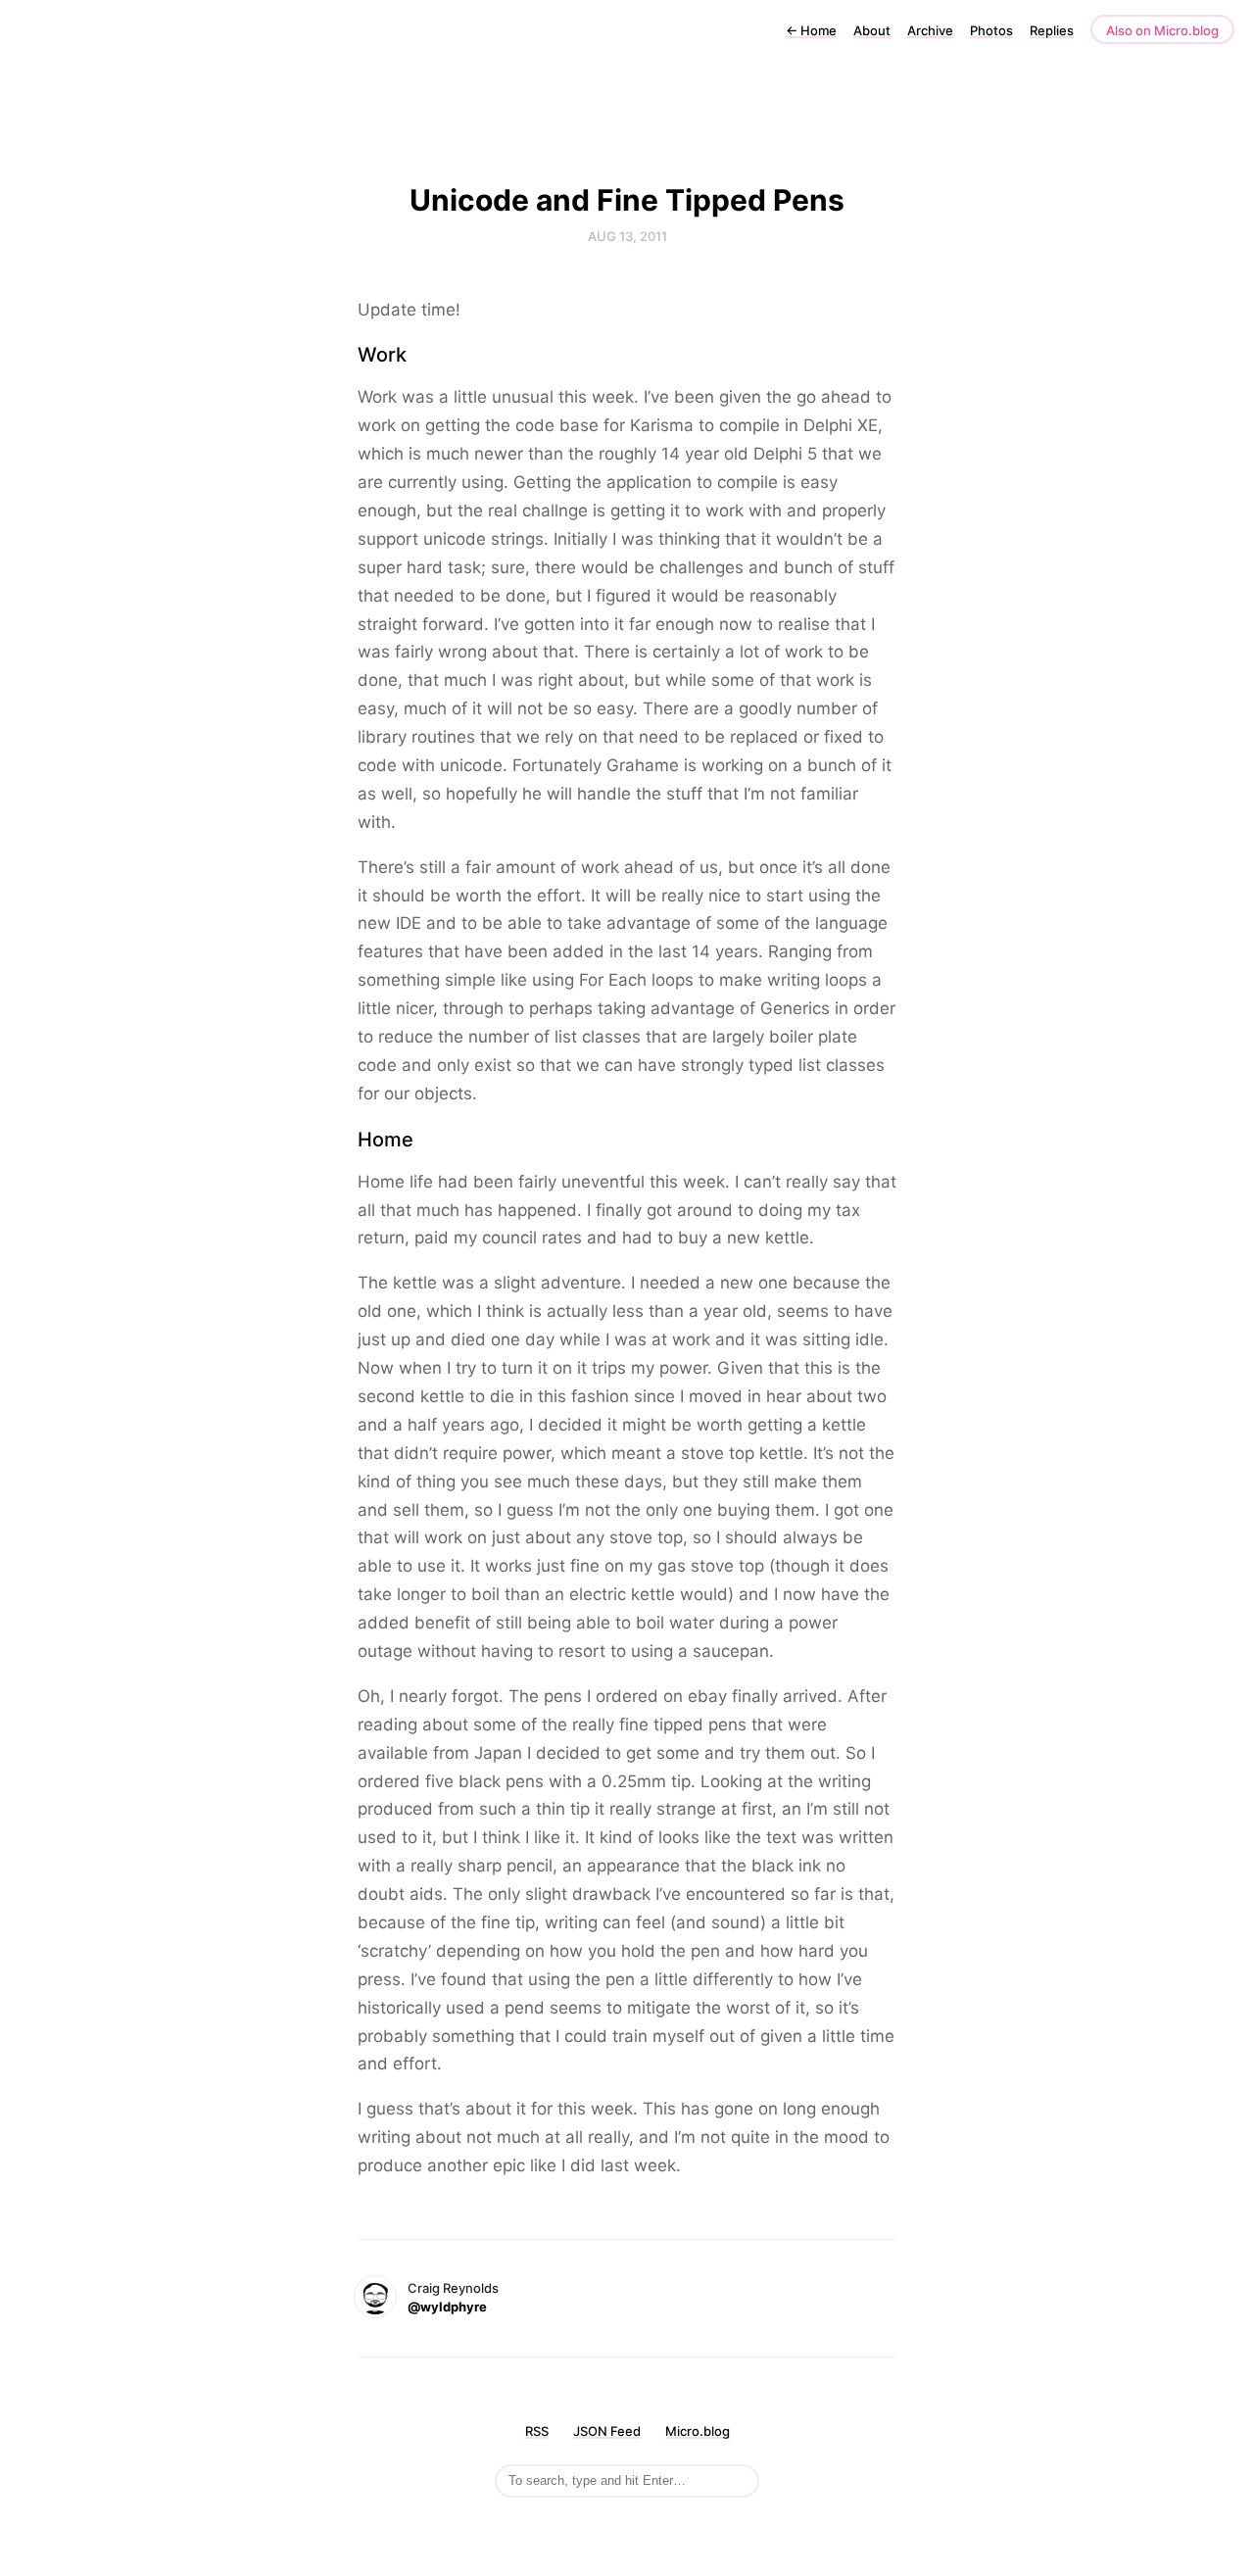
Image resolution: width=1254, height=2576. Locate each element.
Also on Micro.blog (1162, 30)
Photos (991, 30)
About (872, 30)
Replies (1052, 30)
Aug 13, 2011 (627, 236)
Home (811, 30)
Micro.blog (698, 2431)
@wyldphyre (447, 2307)
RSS (537, 2431)
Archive (930, 30)
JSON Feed (607, 2431)
